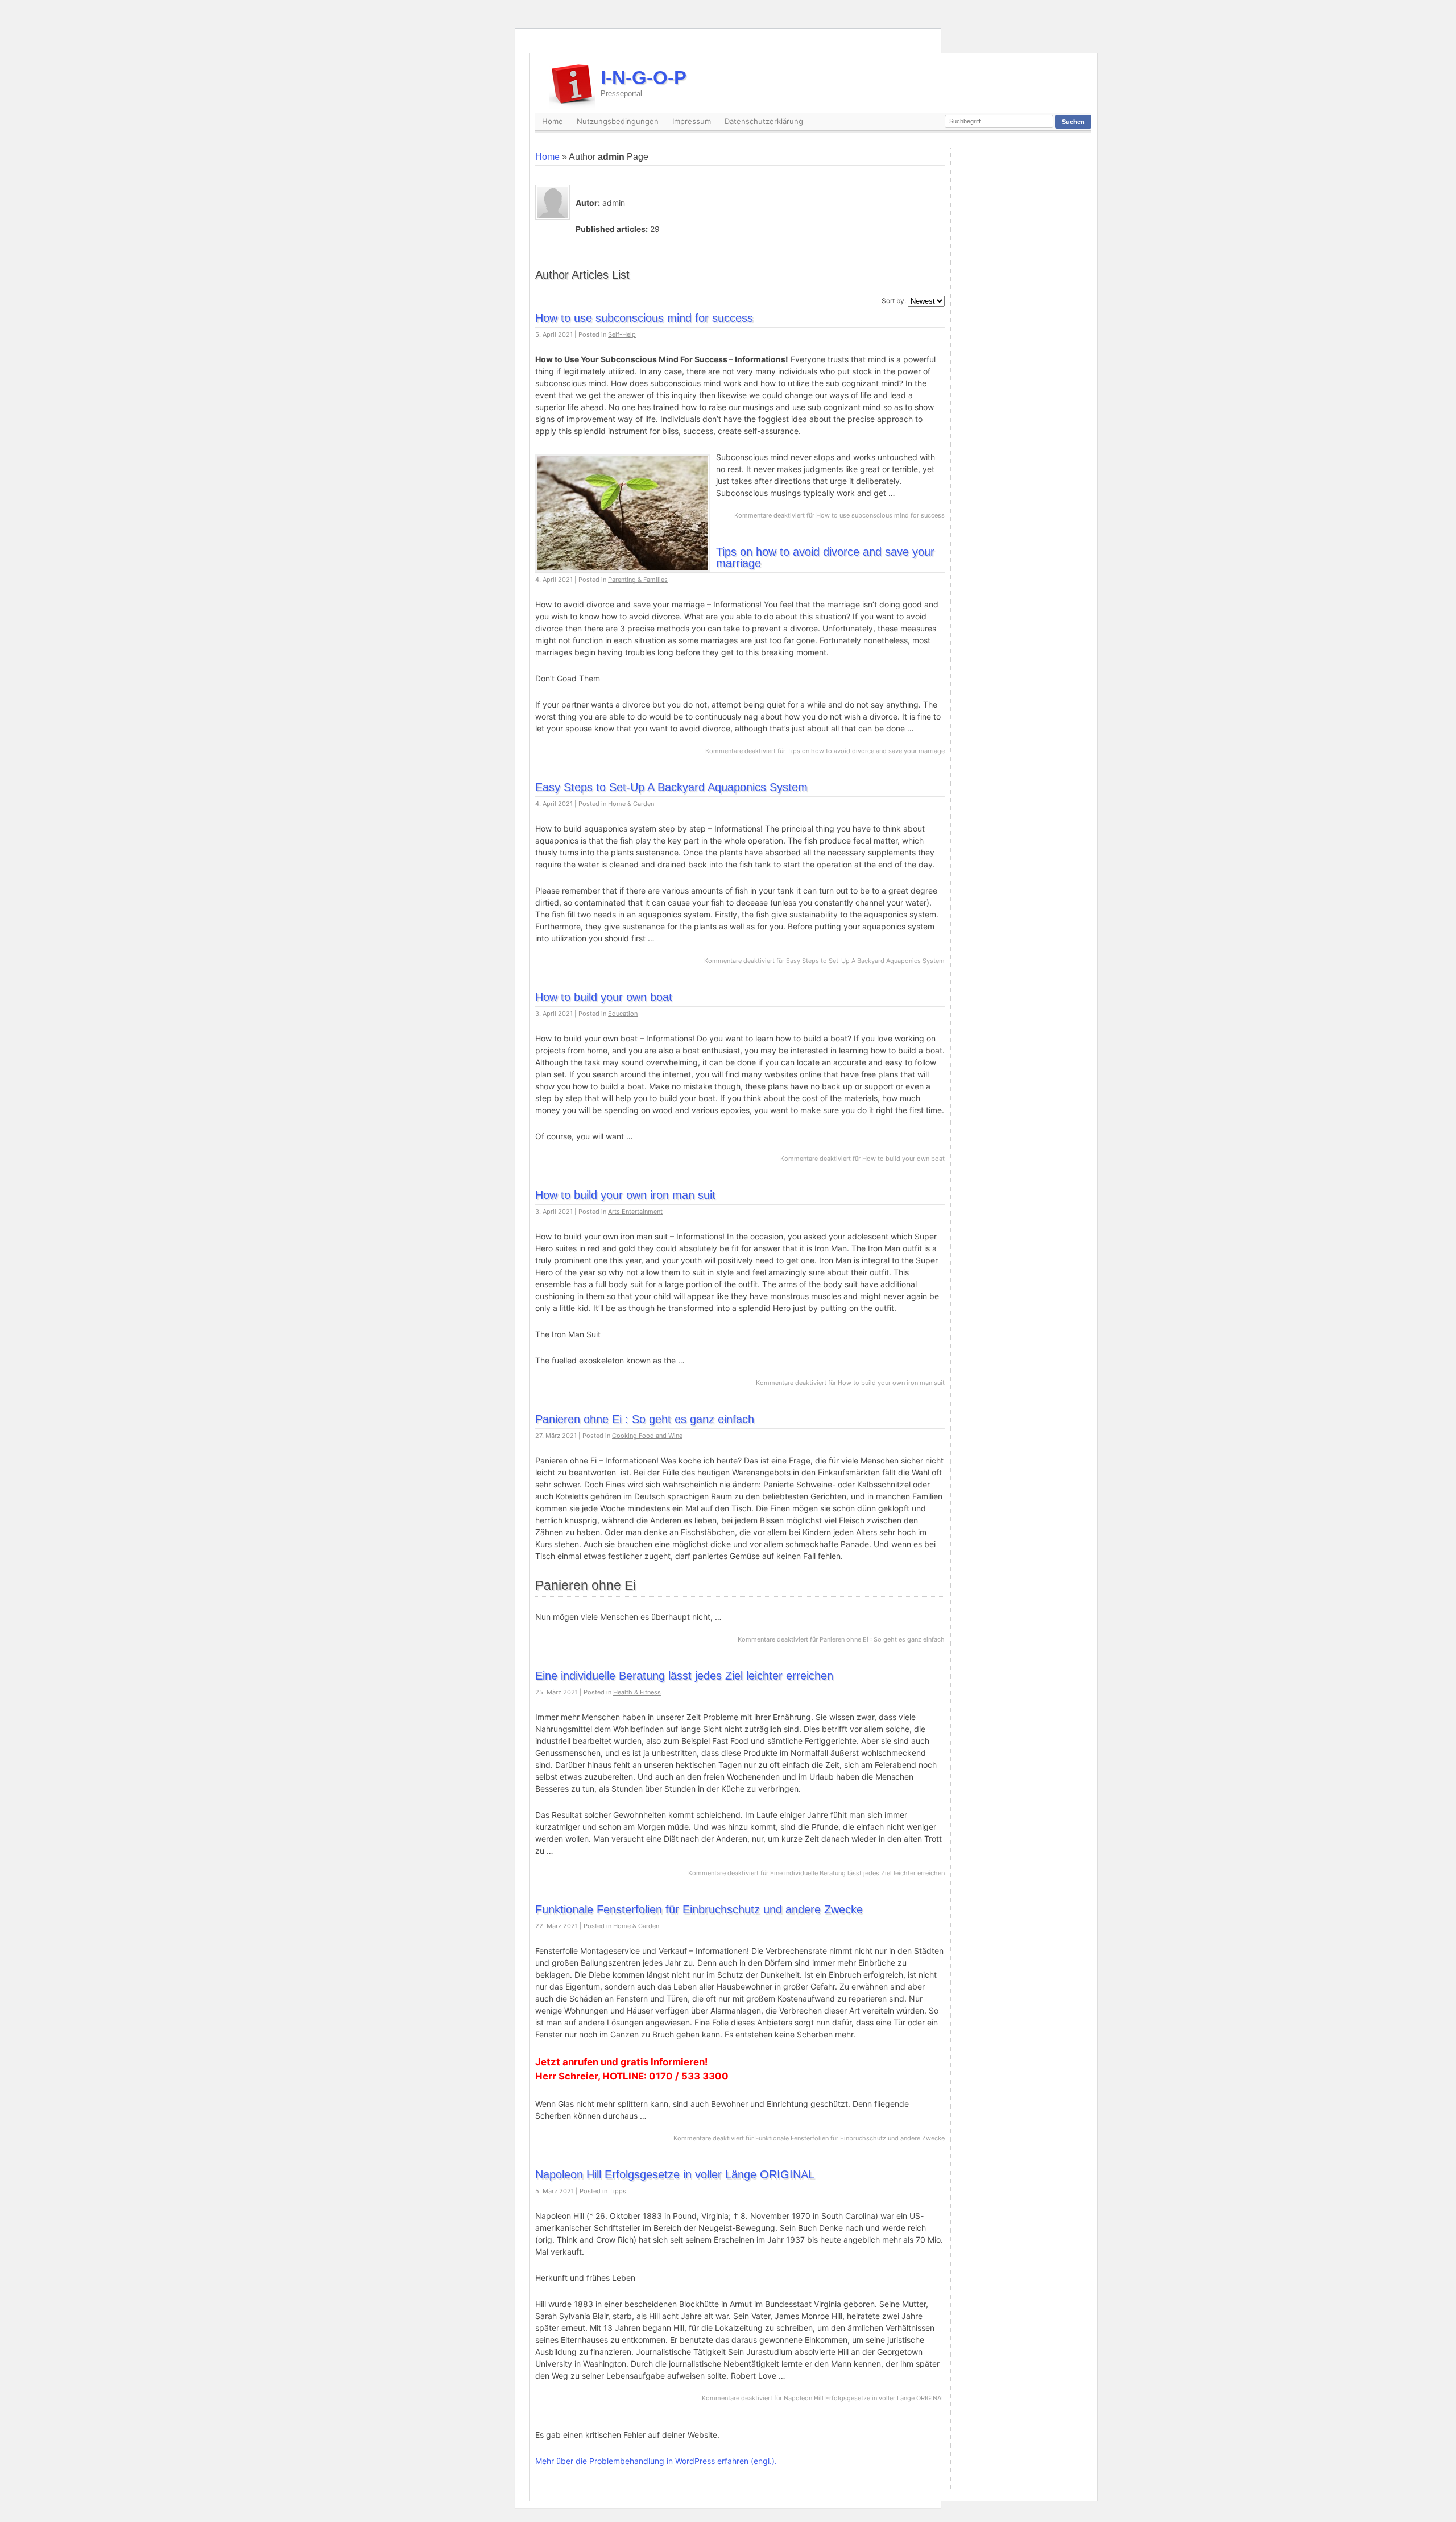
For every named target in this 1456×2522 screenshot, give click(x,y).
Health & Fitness (637, 1692)
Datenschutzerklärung (764, 121)
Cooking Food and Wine (647, 1436)
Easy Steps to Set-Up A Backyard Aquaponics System (671, 787)
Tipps (618, 2191)
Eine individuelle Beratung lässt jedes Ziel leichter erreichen (684, 1676)
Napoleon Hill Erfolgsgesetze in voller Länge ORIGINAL (675, 2174)
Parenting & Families (638, 580)
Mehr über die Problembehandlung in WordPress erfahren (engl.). (656, 2461)
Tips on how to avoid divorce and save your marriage (825, 557)
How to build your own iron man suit (625, 1195)
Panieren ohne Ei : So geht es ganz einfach (645, 1419)
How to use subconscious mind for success (644, 318)
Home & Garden (631, 804)
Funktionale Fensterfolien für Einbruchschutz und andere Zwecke (699, 1909)
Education (623, 1014)
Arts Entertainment (635, 1212)
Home (553, 121)
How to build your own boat (604, 997)
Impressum (692, 121)
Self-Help (622, 334)
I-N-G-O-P (644, 82)
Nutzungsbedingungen (618, 121)
